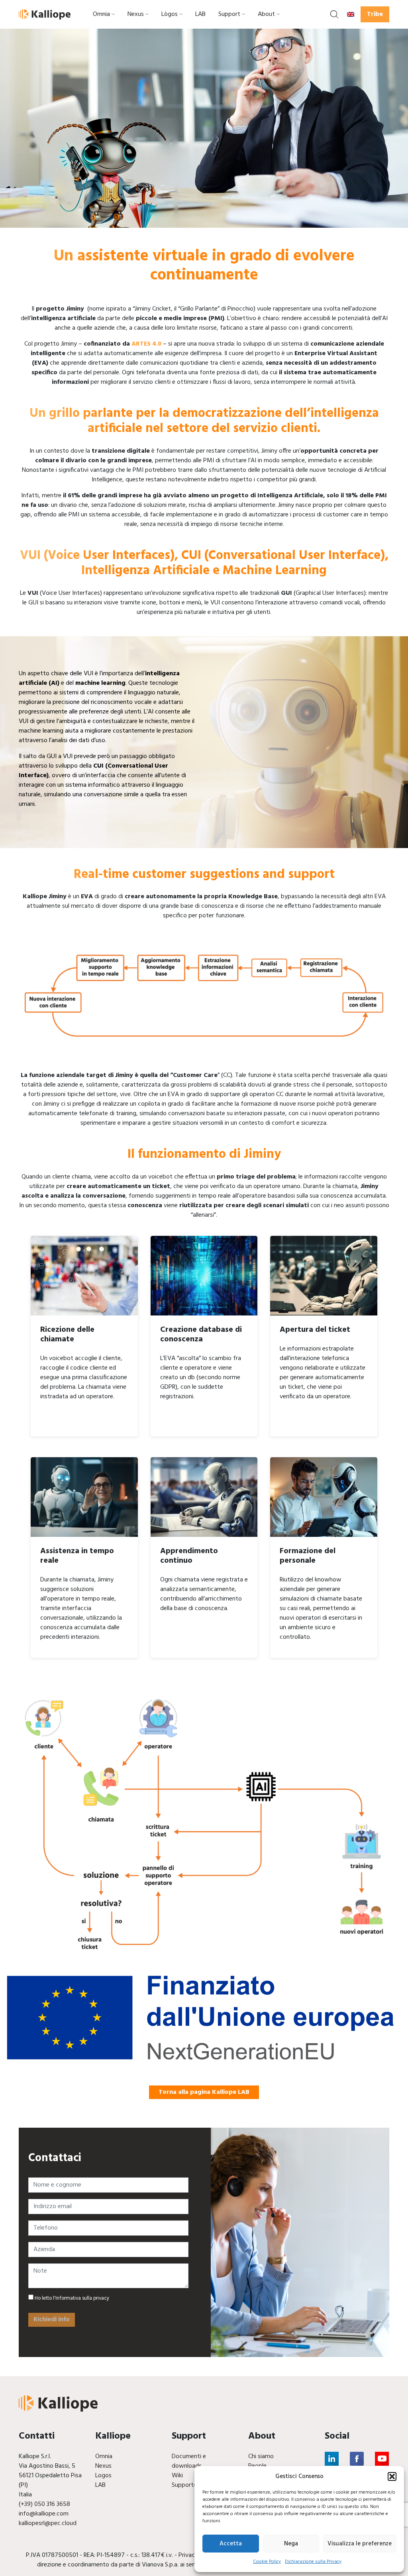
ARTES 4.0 (146, 344)
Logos (103, 2476)
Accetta (231, 2544)
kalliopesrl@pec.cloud (48, 2523)
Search (334, 14)
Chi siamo (261, 2457)
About (266, 14)
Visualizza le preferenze (360, 2544)
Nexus (136, 14)
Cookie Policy (267, 2562)
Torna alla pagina (204, 2092)
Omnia (101, 14)
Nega (291, 2544)
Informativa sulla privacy (82, 2298)
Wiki (177, 2476)
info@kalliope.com (44, 2514)
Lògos (170, 14)
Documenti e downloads (189, 2461)
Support (229, 14)
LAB (200, 14)
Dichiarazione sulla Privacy (313, 2562)
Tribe (375, 14)
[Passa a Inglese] (351, 14)
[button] (392, 2476)
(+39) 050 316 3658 (44, 2504)
